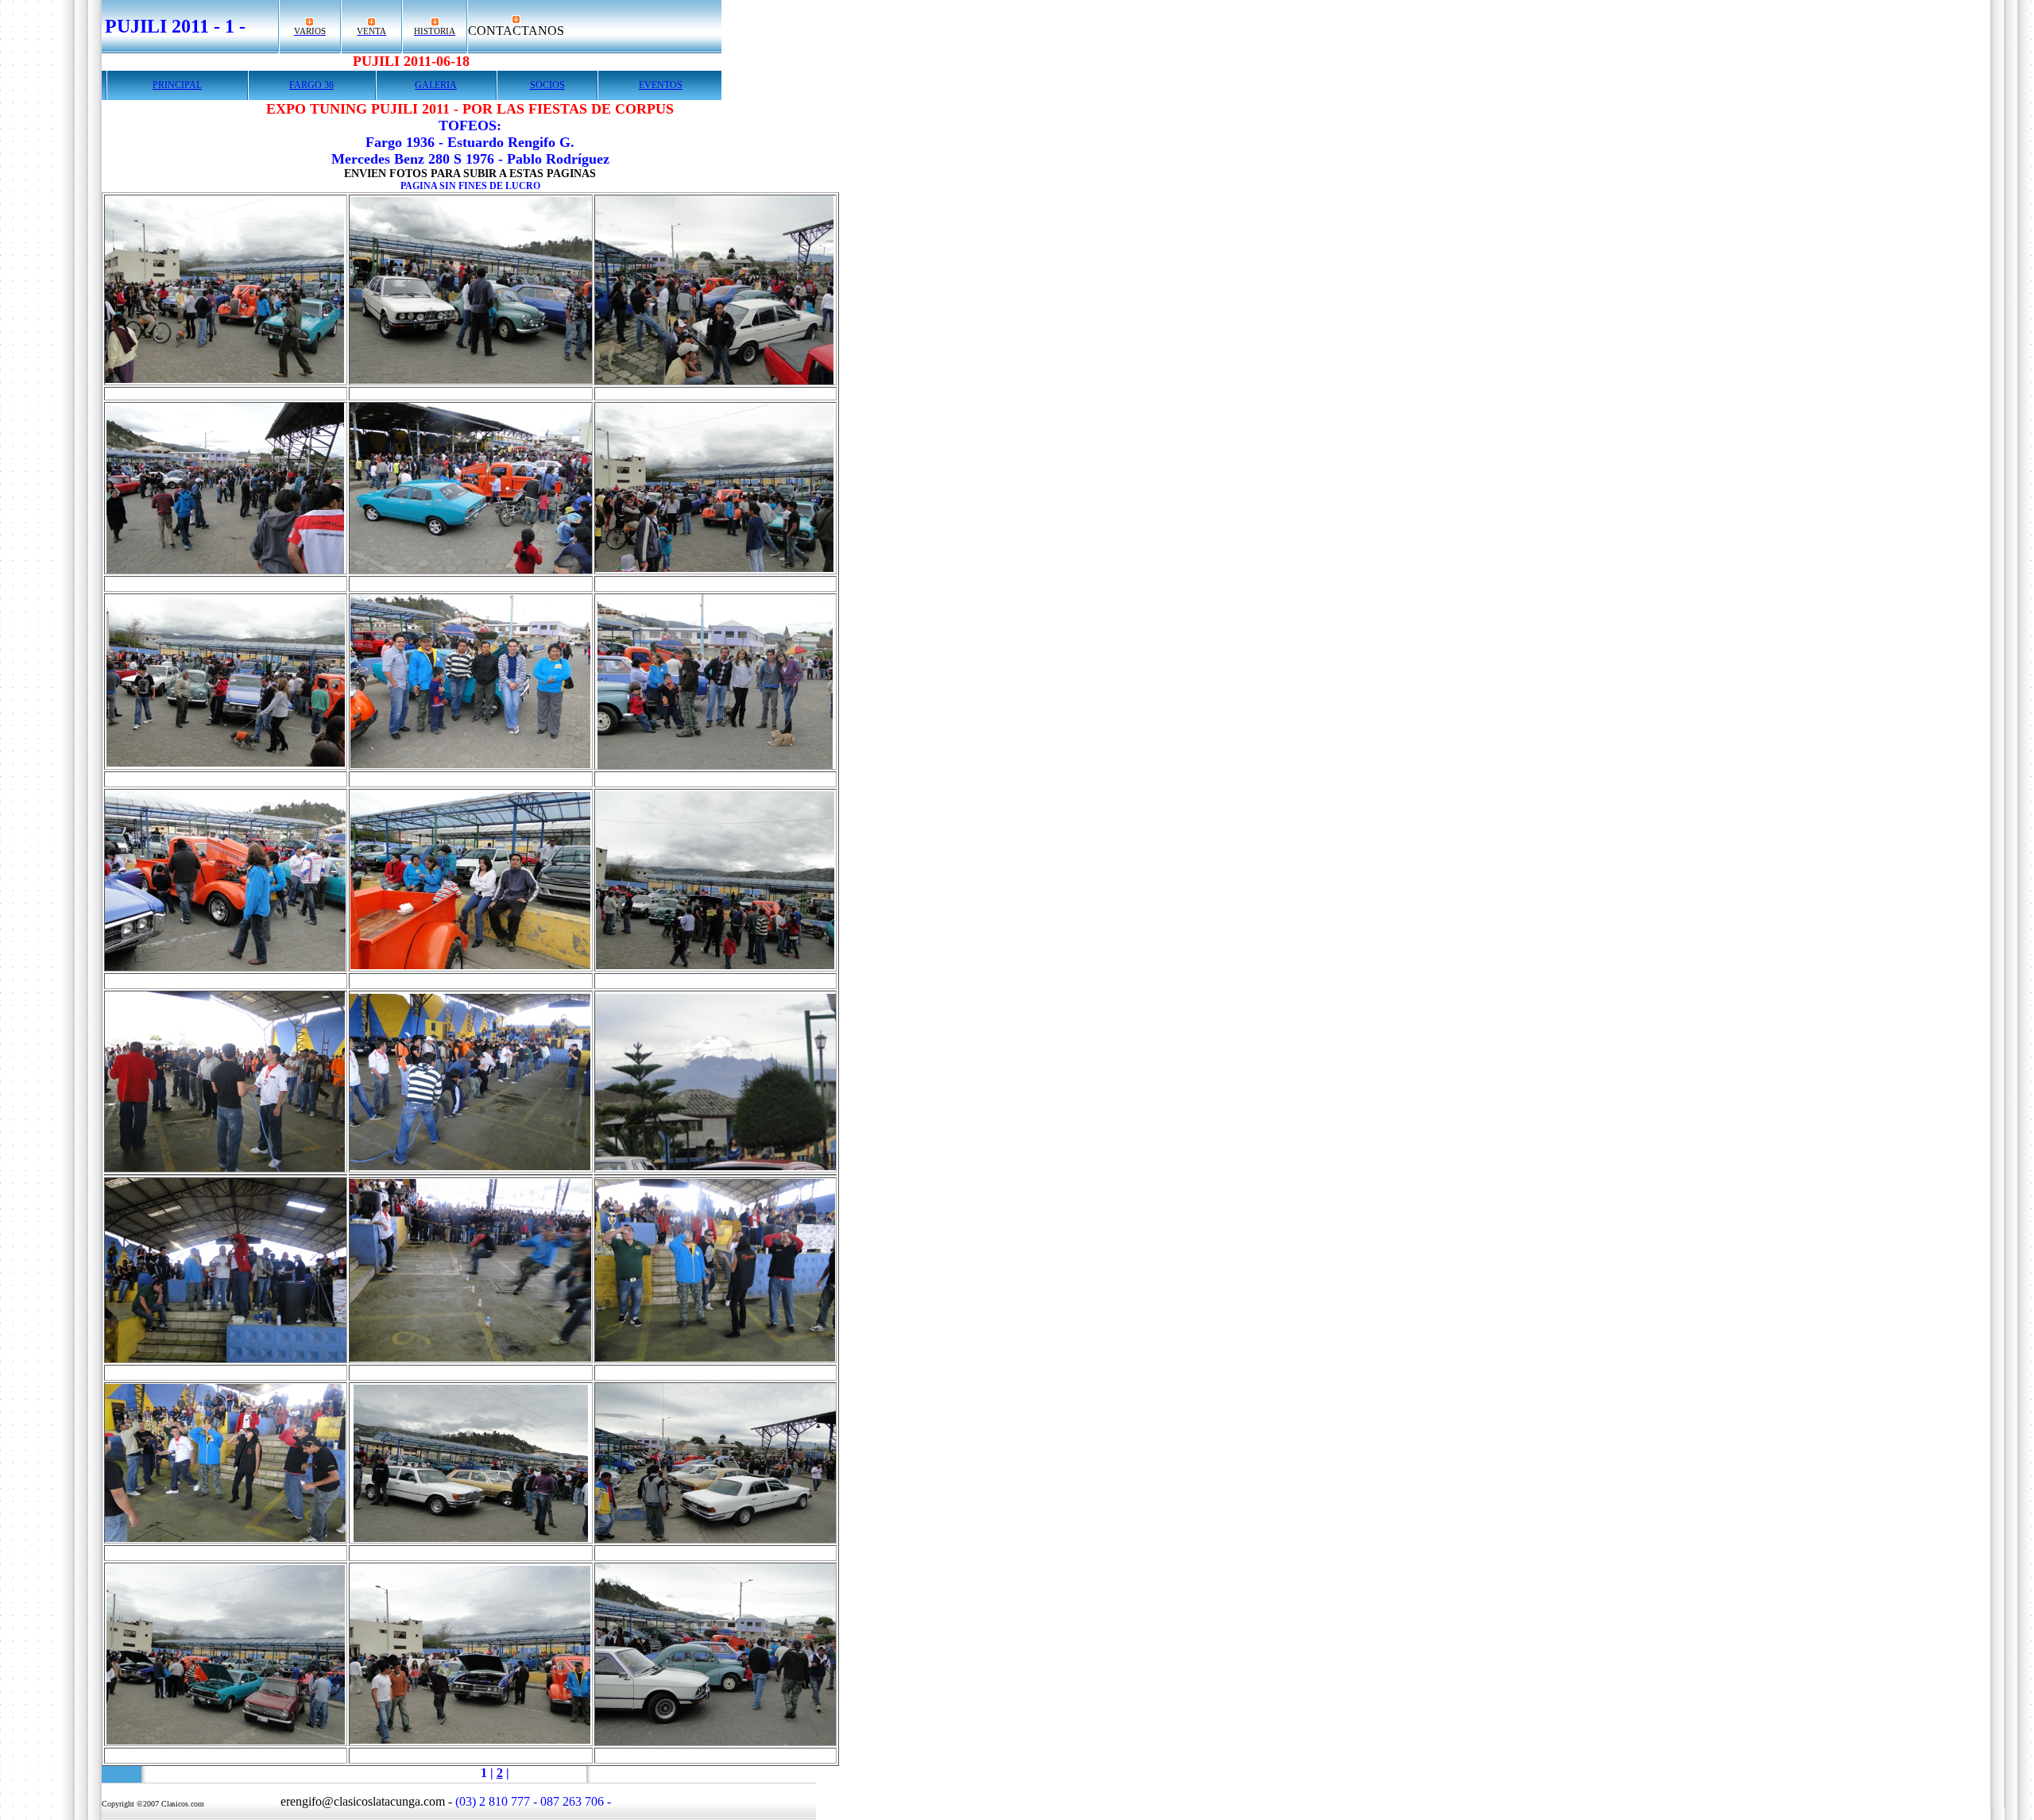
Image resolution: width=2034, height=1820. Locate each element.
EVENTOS (661, 85)
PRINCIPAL (177, 85)
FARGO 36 (311, 85)
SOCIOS (547, 85)
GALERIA (436, 85)
